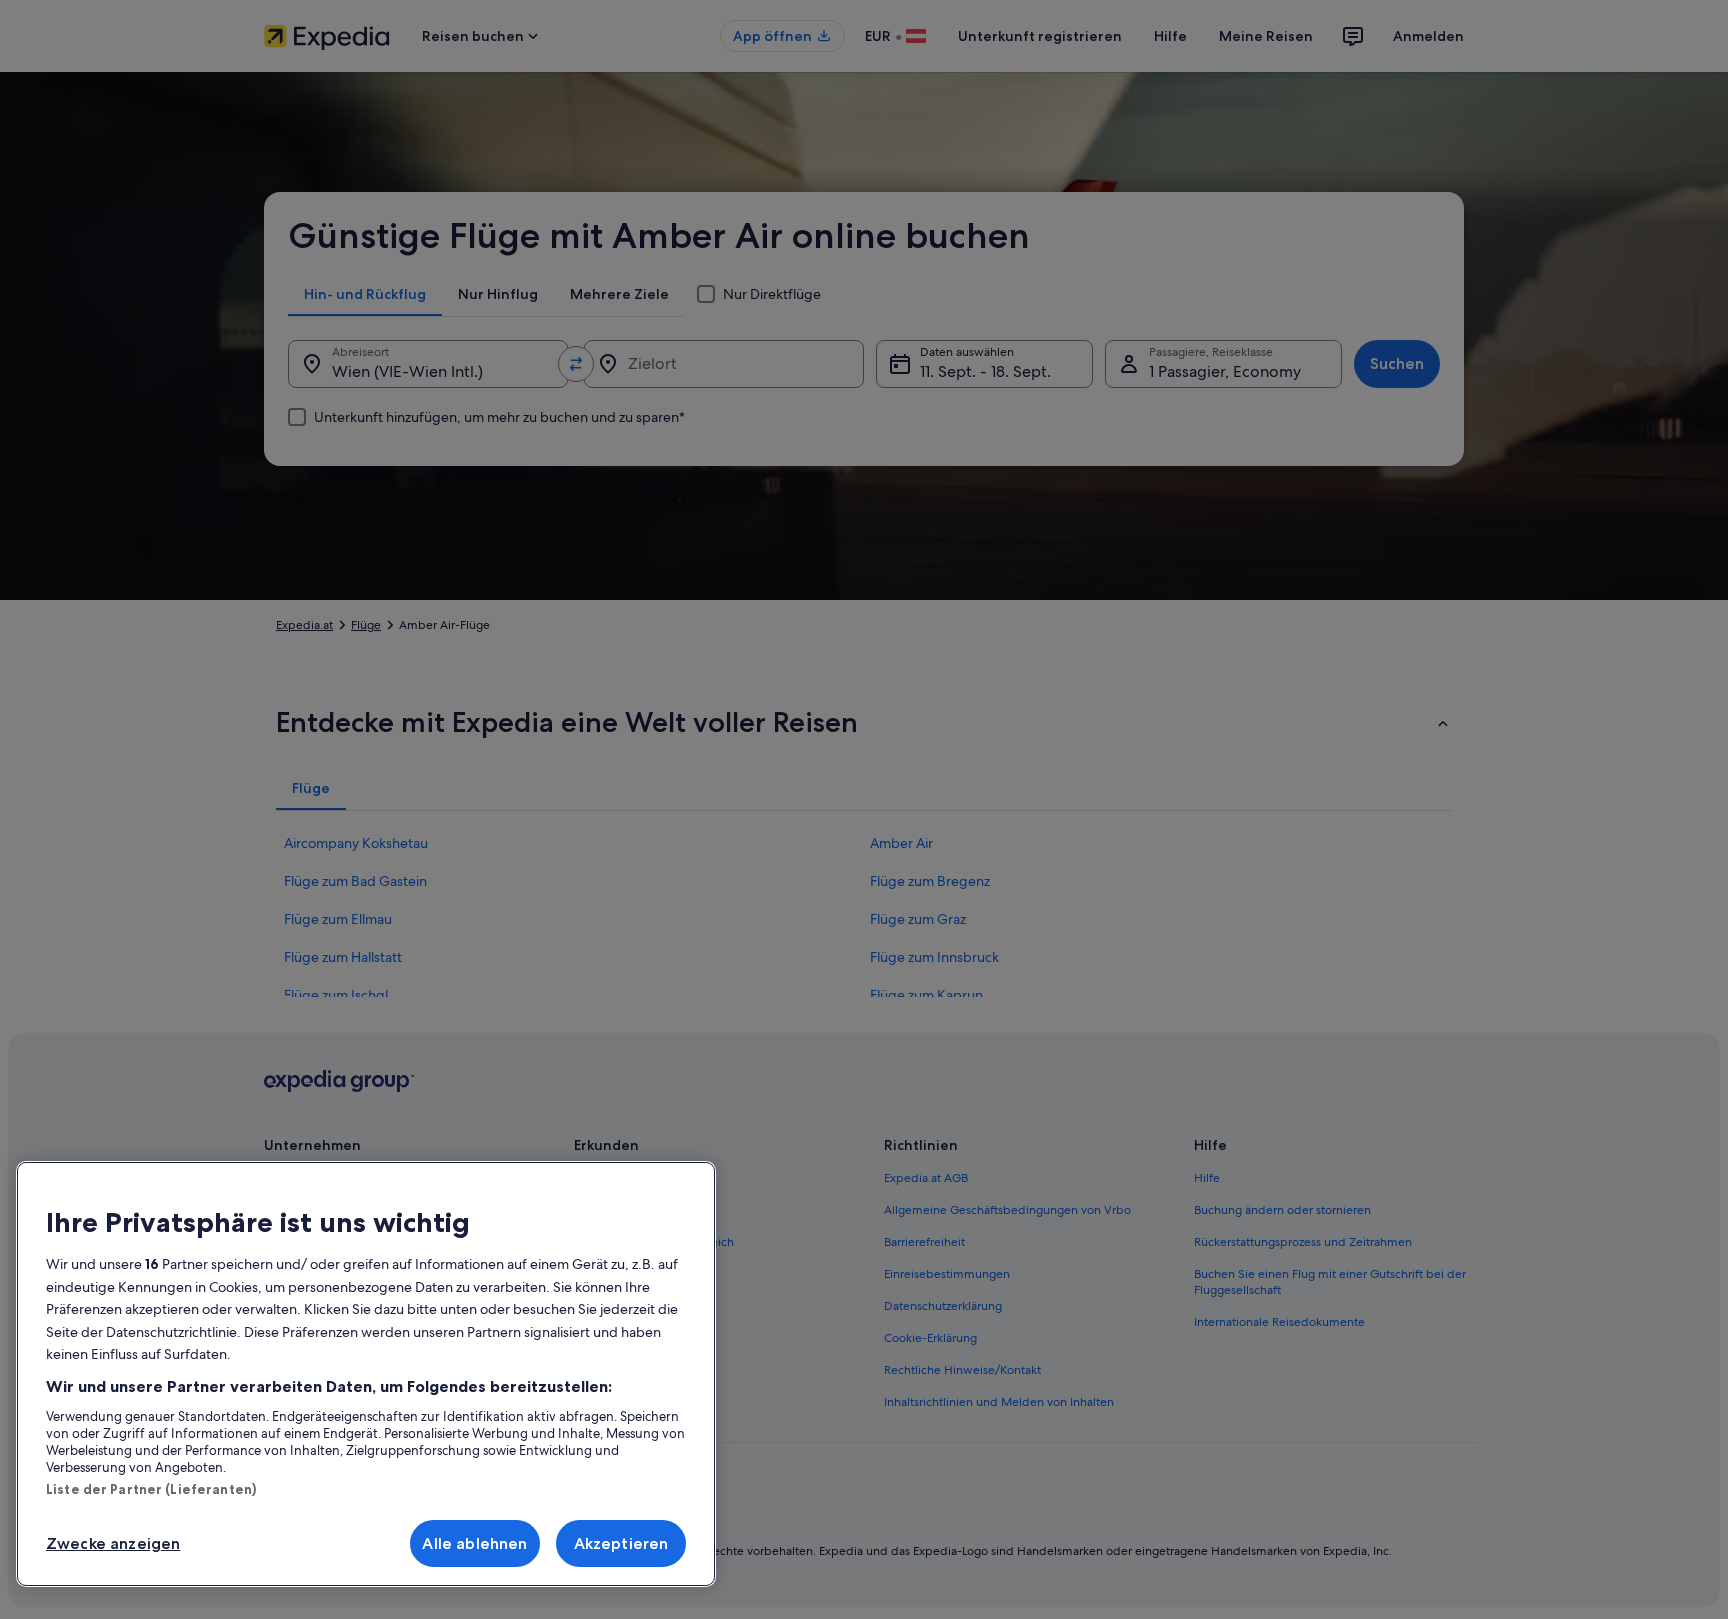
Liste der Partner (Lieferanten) (151, 1489)
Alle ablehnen (474, 1543)
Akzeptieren (621, 1543)
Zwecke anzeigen (113, 1543)
